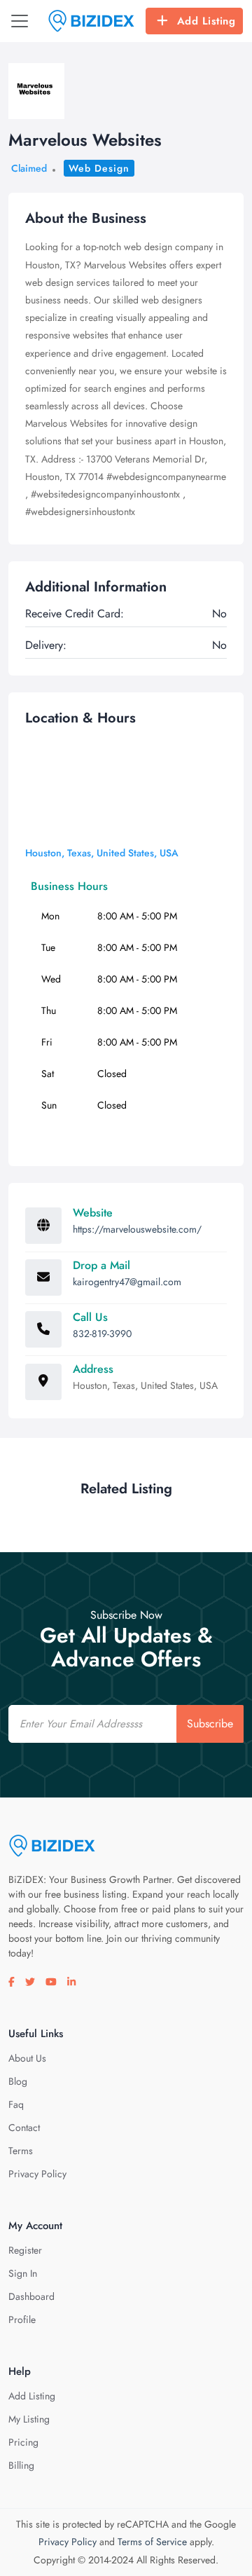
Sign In (23, 2273)
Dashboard (31, 2296)
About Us (27, 2058)
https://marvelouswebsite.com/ (137, 1229)
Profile (22, 2320)
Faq (16, 2104)
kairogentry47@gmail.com (127, 1282)
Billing (21, 2465)
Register (25, 2250)
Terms (21, 2151)
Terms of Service (152, 2542)
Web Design (99, 168)
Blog (18, 2081)
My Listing (29, 2419)
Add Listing (206, 21)
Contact (24, 2128)
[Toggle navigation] (20, 21)
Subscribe (210, 1724)
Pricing (23, 2442)
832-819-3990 (102, 1334)
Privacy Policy (37, 2174)
